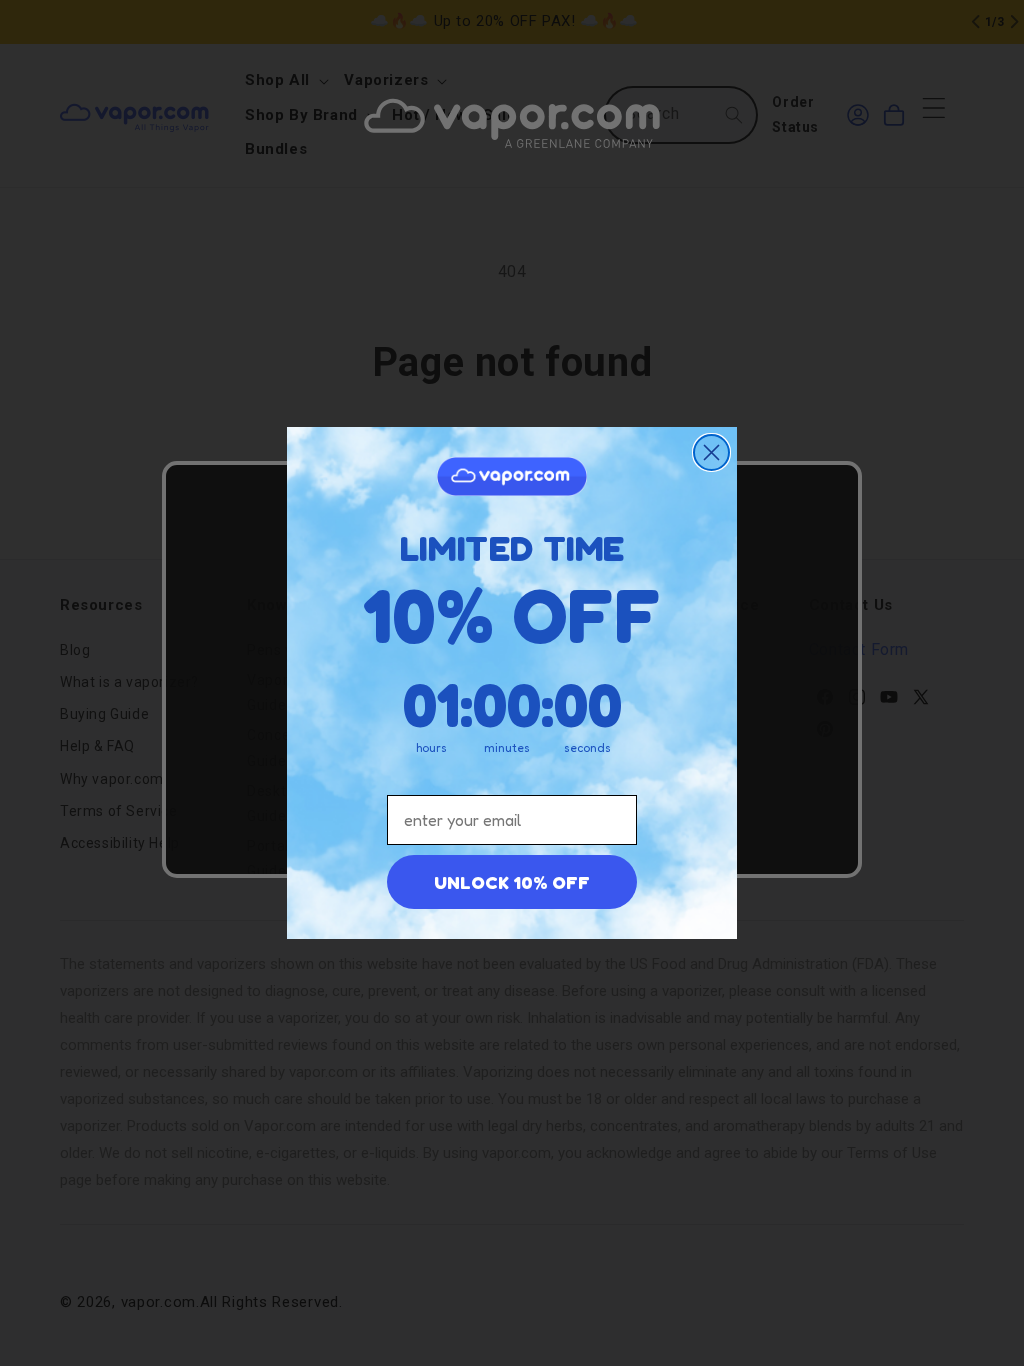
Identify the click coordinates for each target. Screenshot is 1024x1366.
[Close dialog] (711, 452)
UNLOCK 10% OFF (512, 882)
